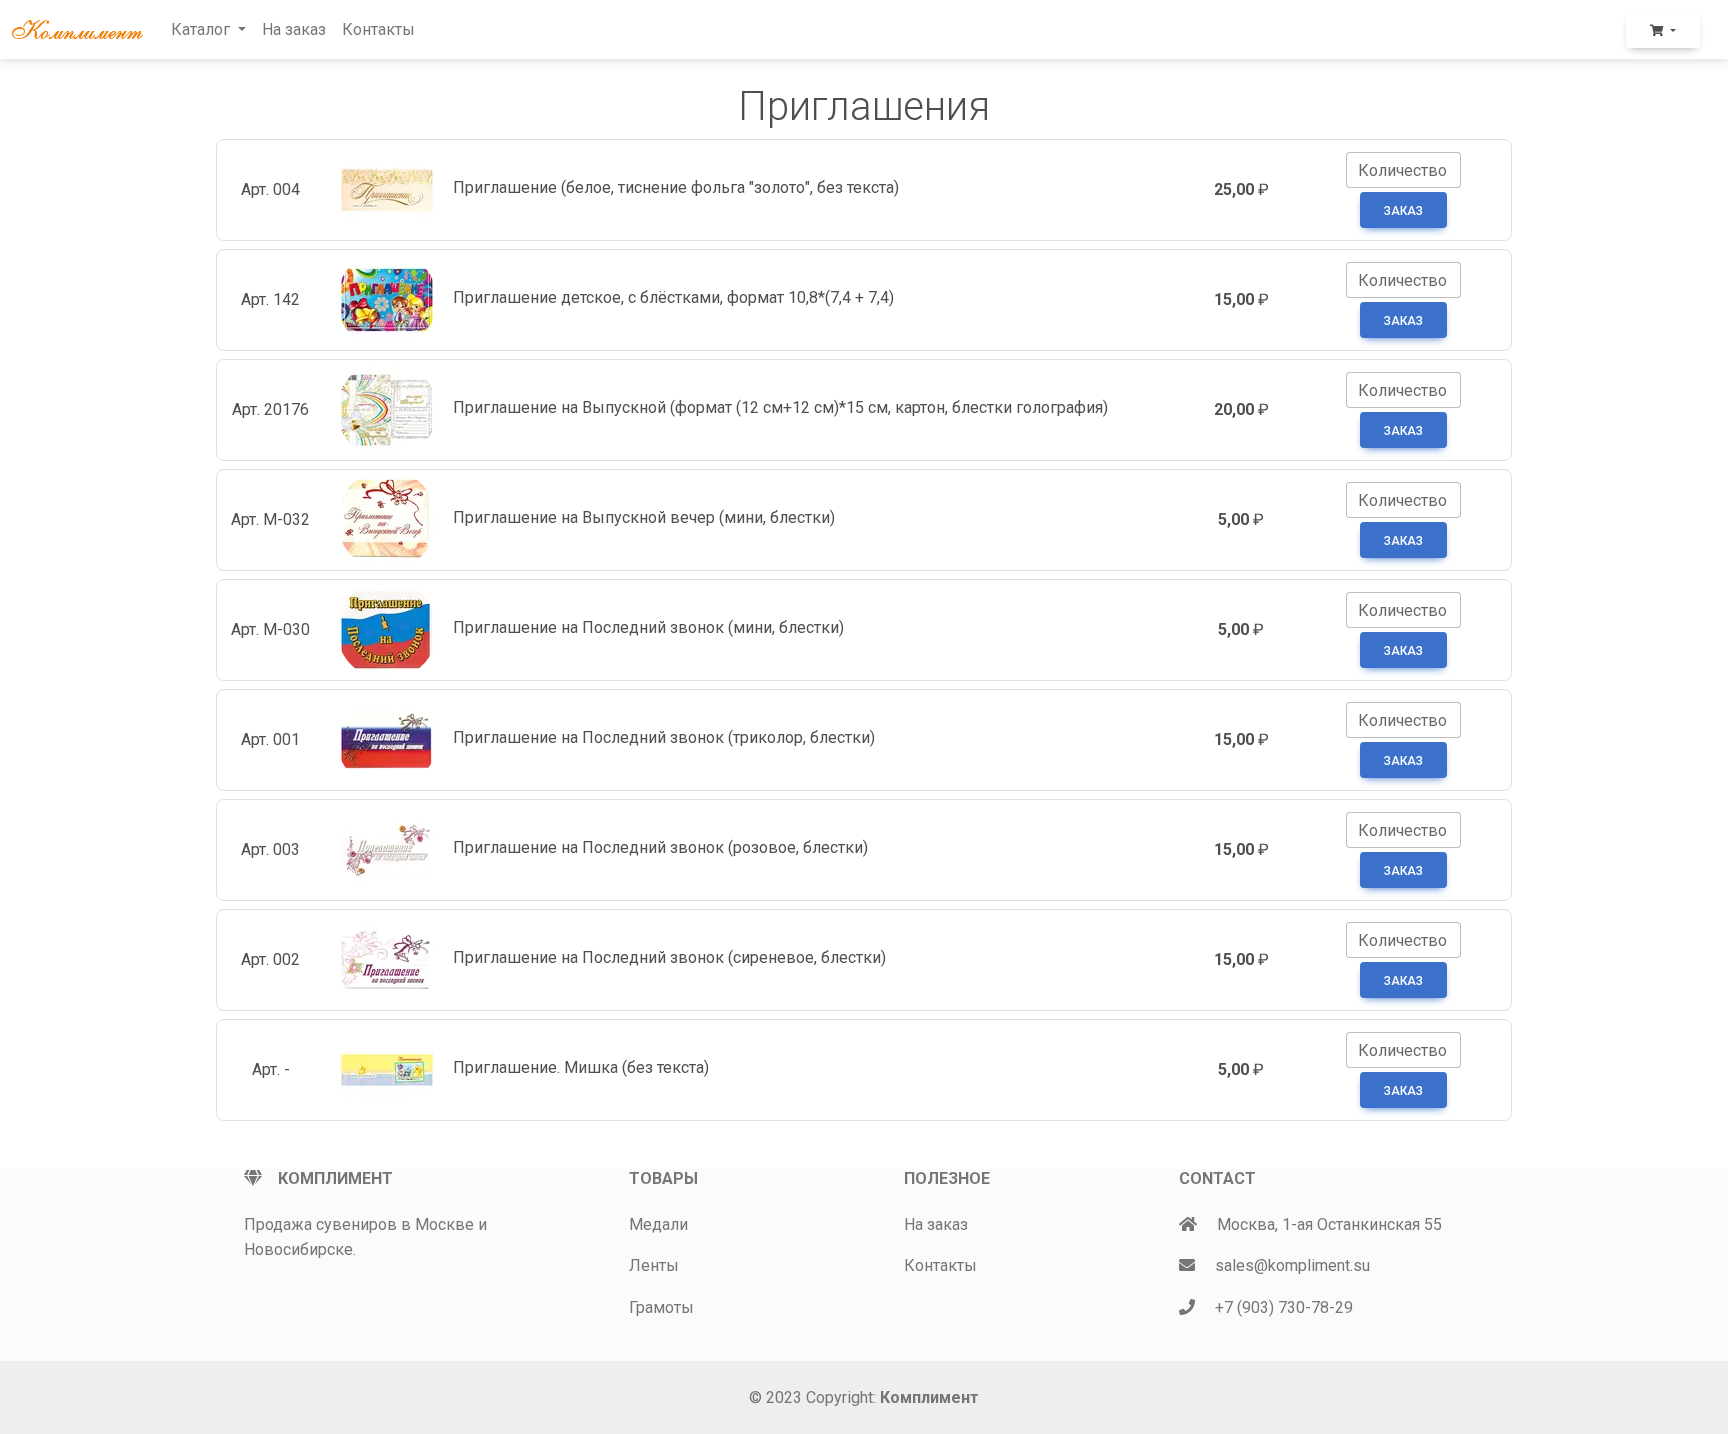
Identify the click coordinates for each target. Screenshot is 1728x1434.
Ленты (654, 1265)
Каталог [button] (202, 29)
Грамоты (661, 1307)
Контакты (378, 29)
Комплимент (929, 1397)
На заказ (294, 29)
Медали (658, 1224)
